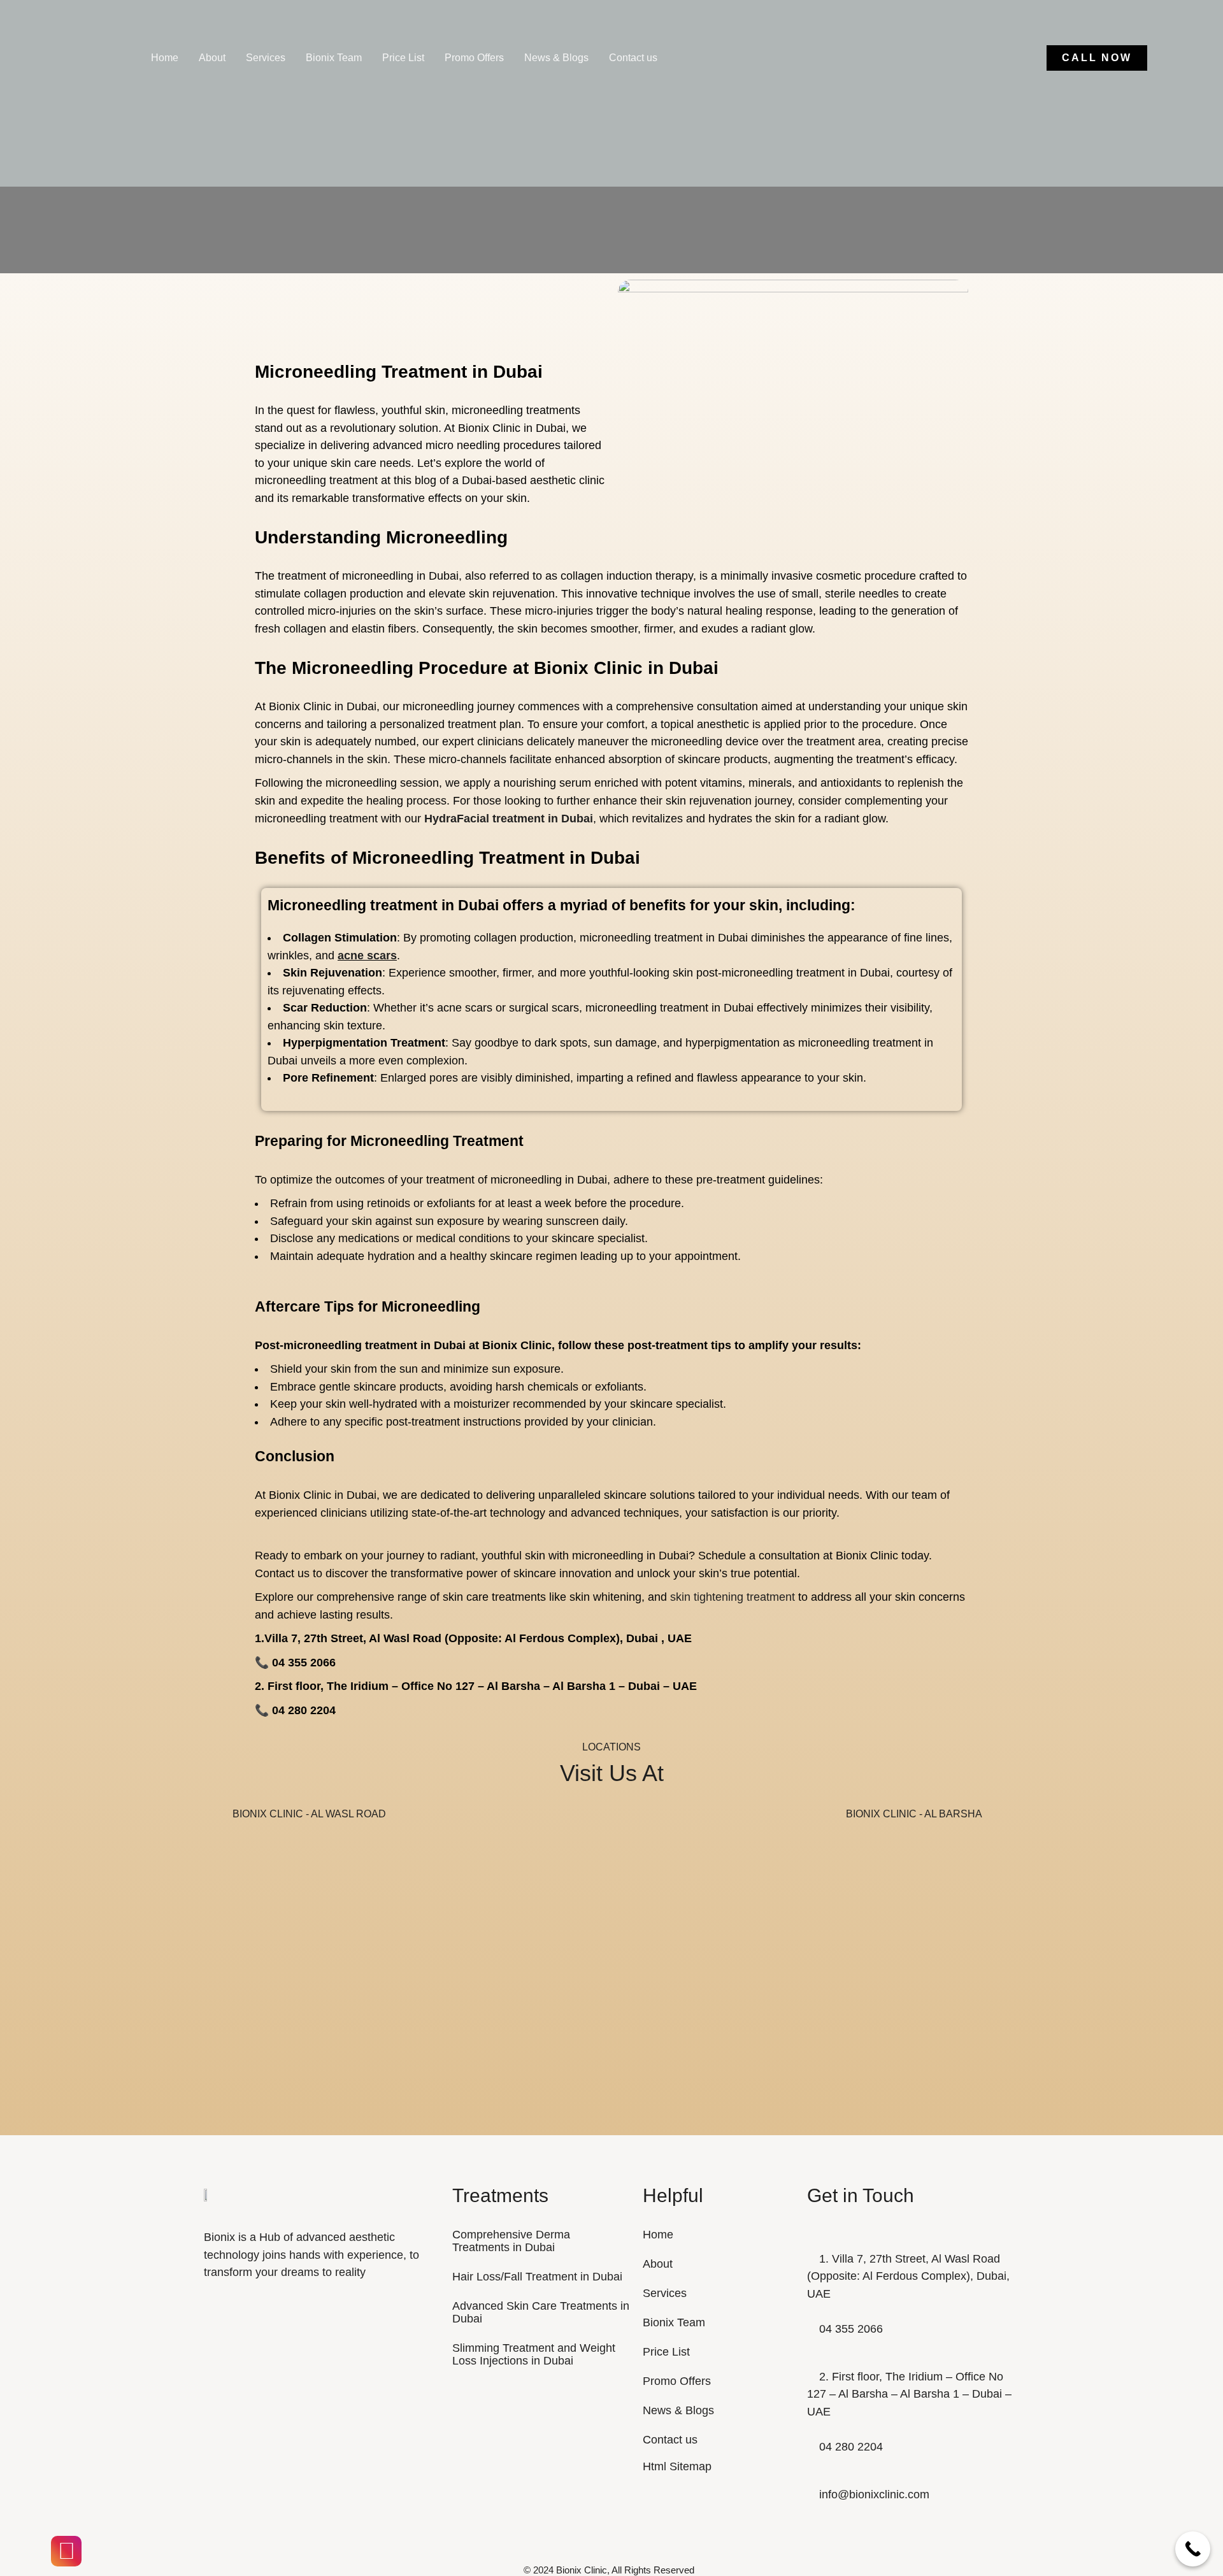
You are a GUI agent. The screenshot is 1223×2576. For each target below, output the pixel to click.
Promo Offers (474, 58)
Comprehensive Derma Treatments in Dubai (511, 2241)
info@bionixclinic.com (874, 2494)
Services (266, 58)
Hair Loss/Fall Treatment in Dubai (537, 2277)
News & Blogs (556, 58)
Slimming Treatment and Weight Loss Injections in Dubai (534, 2354)
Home (165, 58)
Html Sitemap (677, 2466)
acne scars (367, 955)
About (212, 58)
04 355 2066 (851, 2329)
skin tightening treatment (733, 1597)
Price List (403, 58)
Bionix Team (334, 58)
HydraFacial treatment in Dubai (507, 819)
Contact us (633, 58)
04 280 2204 (851, 2447)
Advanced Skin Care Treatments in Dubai (541, 2312)
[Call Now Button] (1193, 2549)
